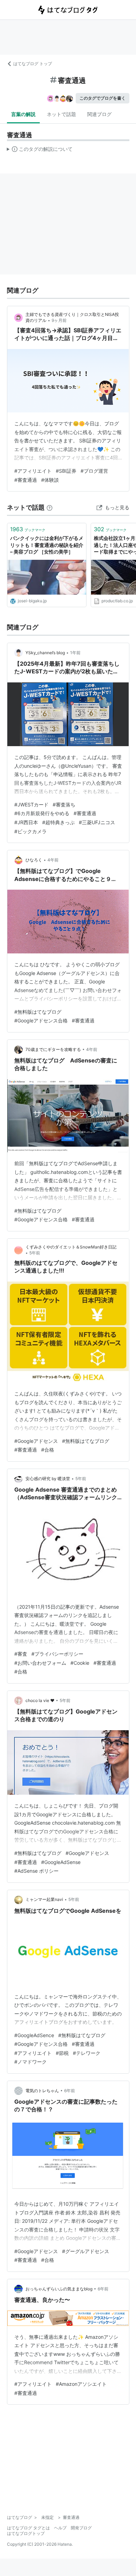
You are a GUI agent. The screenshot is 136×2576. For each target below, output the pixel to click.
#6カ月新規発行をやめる (42, 813)
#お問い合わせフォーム (40, 1663)
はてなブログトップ (26, 2533)
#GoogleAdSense (61, 1862)
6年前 (70, 2091)
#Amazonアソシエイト (81, 2384)
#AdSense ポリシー (36, 1871)
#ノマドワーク (31, 2062)
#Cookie (80, 1663)
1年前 (75, 653)
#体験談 (50, 480)
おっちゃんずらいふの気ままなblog (59, 2289)
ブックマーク (28, 529)
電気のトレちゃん (42, 2091)
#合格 (48, 1450)
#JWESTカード (31, 804)
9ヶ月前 (59, 320)
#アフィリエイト (33, 471)
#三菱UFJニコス (97, 822)
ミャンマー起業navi (44, 1899)
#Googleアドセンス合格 (41, 1020)
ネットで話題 (61, 114)
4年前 (53, 860)
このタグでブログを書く (103, 98)
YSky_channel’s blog (45, 653)
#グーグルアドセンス (86, 2251)
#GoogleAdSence (34, 2035)
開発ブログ (81, 2528)
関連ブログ (99, 114)
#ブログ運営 (94, 471)
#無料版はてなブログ (38, 1012)
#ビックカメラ (31, 831)
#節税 (62, 2053)
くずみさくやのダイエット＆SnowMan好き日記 (71, 1247)
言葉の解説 (23, 114)
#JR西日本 (26, 822)
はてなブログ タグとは (28, 2528)
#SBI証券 (66, 471)
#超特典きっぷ (58, 822)
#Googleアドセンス (36, 1441)
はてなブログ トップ (33, 64)
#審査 (21, 1654)
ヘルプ (60, 2528)
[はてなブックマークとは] (50, 507)
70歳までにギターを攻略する (53, 1049)
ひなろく (34, 860)
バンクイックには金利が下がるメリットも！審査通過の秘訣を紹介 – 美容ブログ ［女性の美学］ (47, 545)
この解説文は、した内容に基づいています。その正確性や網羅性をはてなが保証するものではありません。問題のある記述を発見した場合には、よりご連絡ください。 (40, 150)
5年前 (35, 1253)
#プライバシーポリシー (57, 1654)
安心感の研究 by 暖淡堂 (48, 1479)
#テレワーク (87, 2053)
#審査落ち (64, 804)
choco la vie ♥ (40, 1700)
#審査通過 (26, 480)
